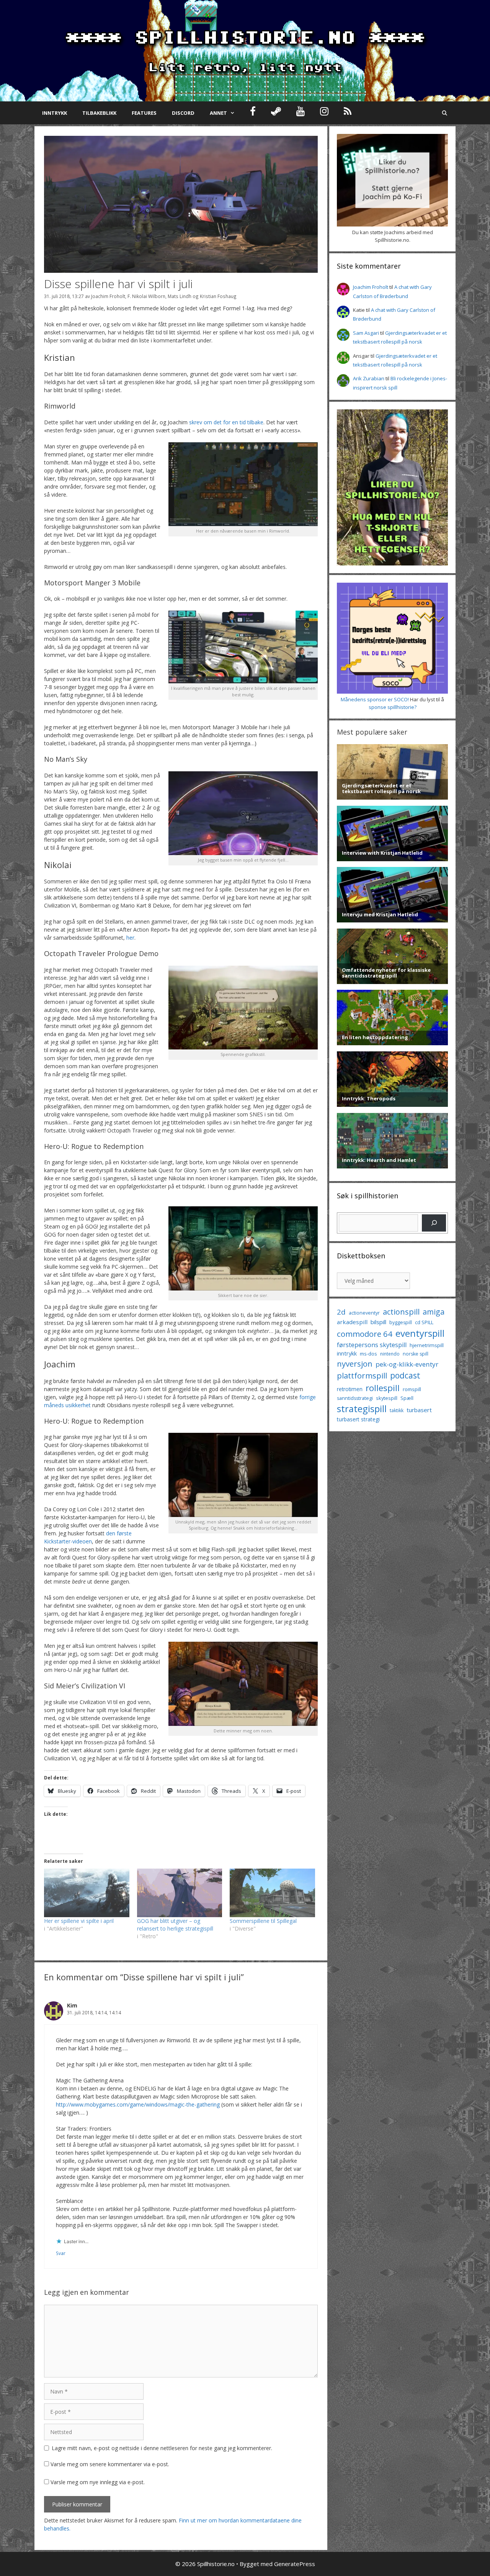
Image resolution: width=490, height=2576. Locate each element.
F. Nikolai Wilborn (146, 296)
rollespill (383, 1388)
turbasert (419, 1410)
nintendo (390, 1354)
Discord (183, 113)
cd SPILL (424, 1322)
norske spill (416, 1354)
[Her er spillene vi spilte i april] (87, 1893)
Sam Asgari (366, 333)
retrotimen (350, 1389)
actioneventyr (364, 1313)
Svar (61, 2253)
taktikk (397, 1410)
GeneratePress (295, 2564)
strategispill (362, 1409)
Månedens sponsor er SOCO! (375, 699)
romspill (412, 1389)
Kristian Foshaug (218, 296)
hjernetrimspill (427, 1345)
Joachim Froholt (108, 296)
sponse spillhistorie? (393, 707)
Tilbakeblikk (99, 113)
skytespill (387, 1398)
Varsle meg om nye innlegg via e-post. (98, 2482)
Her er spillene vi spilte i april (79, 1921)
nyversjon (355, 1364)
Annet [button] (218, 113)
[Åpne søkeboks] (445, 113)
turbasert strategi (358, 1419)
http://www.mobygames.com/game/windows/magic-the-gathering (138, 2104)
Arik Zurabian (369, 378)
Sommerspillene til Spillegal (263, 1921)
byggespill (401, 1322)
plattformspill (362, 1375)
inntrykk (347, 1353)
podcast (405, 1375)
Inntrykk (55, 113)
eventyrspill (420, 1333)
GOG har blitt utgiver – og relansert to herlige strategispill (175, 1925)
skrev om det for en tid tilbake (226, 422)
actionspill (401, 1312)
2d (341, 1312)
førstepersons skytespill (372, 1345)
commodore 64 (365, 1334)
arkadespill (352, 1322)
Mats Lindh (180, 296)
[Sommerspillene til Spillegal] (272, 1893)
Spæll (407, 1398)
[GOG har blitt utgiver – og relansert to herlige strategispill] (180, 1893)
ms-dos (368, 1354)
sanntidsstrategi (355, 1398)
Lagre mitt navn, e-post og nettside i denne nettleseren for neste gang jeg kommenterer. (162, 2448)
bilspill (378, 1322)
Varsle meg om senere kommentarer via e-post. (110, 2464)
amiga (434, 1312)
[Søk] (434, 1223)
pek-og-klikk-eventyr (407, 1364)
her (130, 938)
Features (144, 113)
